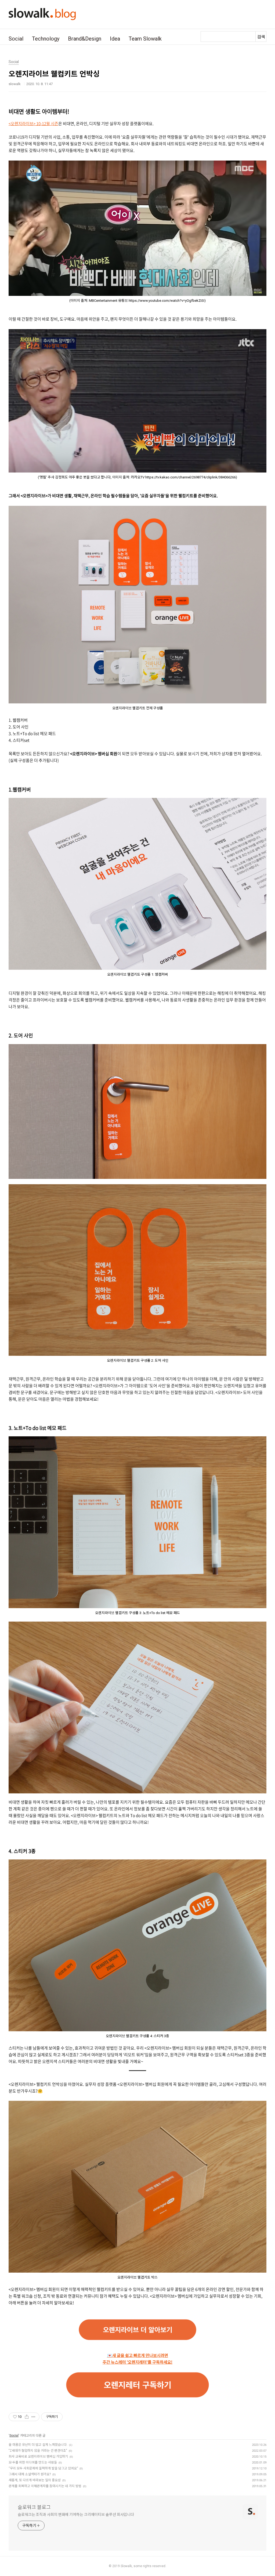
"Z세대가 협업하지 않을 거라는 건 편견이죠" (38, 2451)
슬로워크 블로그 (34, 2507)
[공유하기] (27, 2417)
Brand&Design (85, 39)
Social (16, 39)
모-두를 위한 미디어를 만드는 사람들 (33, 2462)
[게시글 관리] (33, 2417)
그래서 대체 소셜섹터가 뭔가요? (30, 2474)
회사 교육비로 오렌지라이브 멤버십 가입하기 (38, 2457)
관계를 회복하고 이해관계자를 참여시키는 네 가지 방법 (45, 2486)
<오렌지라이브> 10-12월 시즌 (33, 123)
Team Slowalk (145, 39)
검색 (261, 37)
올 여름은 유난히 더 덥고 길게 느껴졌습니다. (38, 2445)
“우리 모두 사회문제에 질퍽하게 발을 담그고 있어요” (43, 2468)
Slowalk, (127, 2566)
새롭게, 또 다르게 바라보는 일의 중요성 (35, 2480)
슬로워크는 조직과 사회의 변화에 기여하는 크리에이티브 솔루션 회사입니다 (76, 2515)
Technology (46, 39)
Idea (115, 39)
